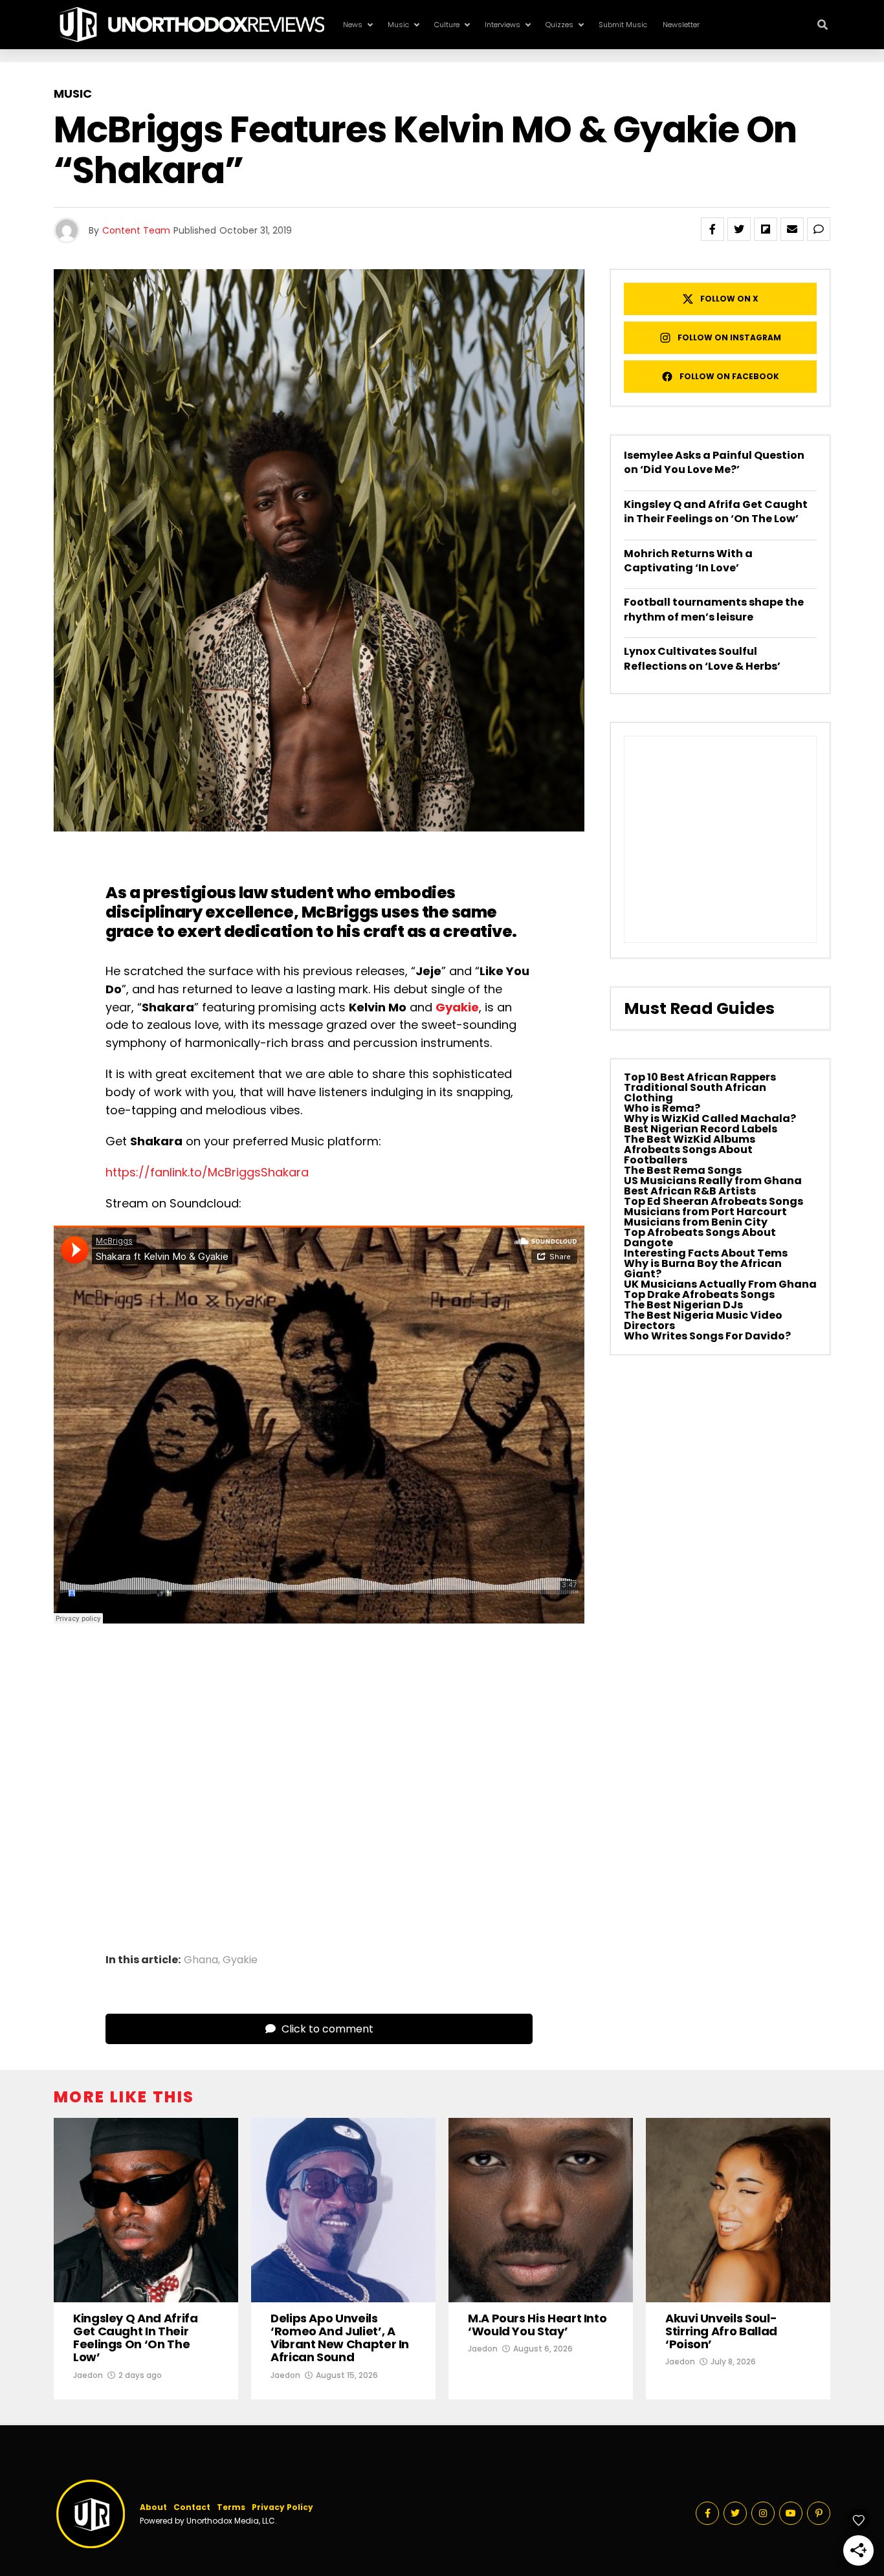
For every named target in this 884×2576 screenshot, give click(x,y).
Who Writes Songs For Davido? (707, 1336)
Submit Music (623, 25)
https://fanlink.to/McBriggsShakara (207, 1172)
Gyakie (457, 1007)
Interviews (503, 25)
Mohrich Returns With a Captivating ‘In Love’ (688, 561)
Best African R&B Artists (690, 1191)
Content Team (136, 230)
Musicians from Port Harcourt (705, 1212)
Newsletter (681, 25)
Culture (447, 25)
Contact (192, 2507)
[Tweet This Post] (739, 229)
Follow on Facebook (729, 376)
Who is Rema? (662, 1108)
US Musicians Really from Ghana (713, 1181)
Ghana (201, 1960)
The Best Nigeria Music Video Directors (703, 1320)
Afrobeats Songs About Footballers (688, 1155)
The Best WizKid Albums (690, 1139)
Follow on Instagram (729, 337)
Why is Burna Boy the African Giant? (703, 1269)
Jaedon (88, 2375)
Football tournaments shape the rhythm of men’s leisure (714, 609)
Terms (231, 2507)
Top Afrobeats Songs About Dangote (700, 1238)
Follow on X (729, 299)
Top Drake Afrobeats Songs (699, 1294)
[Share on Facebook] (713, 229)
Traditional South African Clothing (695, 1093)
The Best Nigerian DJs (683, 1305)
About (153, 2507)
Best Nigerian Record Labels (701, 1129)
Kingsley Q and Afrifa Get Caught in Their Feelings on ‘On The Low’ (716, 512)
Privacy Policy (282, 2507)
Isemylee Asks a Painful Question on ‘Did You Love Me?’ (714, 462)
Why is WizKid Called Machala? (710, 1118)
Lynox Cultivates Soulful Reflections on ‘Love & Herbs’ (702, 658)
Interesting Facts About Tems (706, 1253)
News (353, 25)
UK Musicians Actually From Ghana (720, 1284)
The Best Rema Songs (683, 1170)
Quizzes (559, 25)
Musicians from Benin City (696, 1222)
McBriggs (340, 912)
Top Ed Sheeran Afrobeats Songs (713, 1201)
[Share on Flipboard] (766, 229)
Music (398, 25)
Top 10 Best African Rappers (700, 1077)
